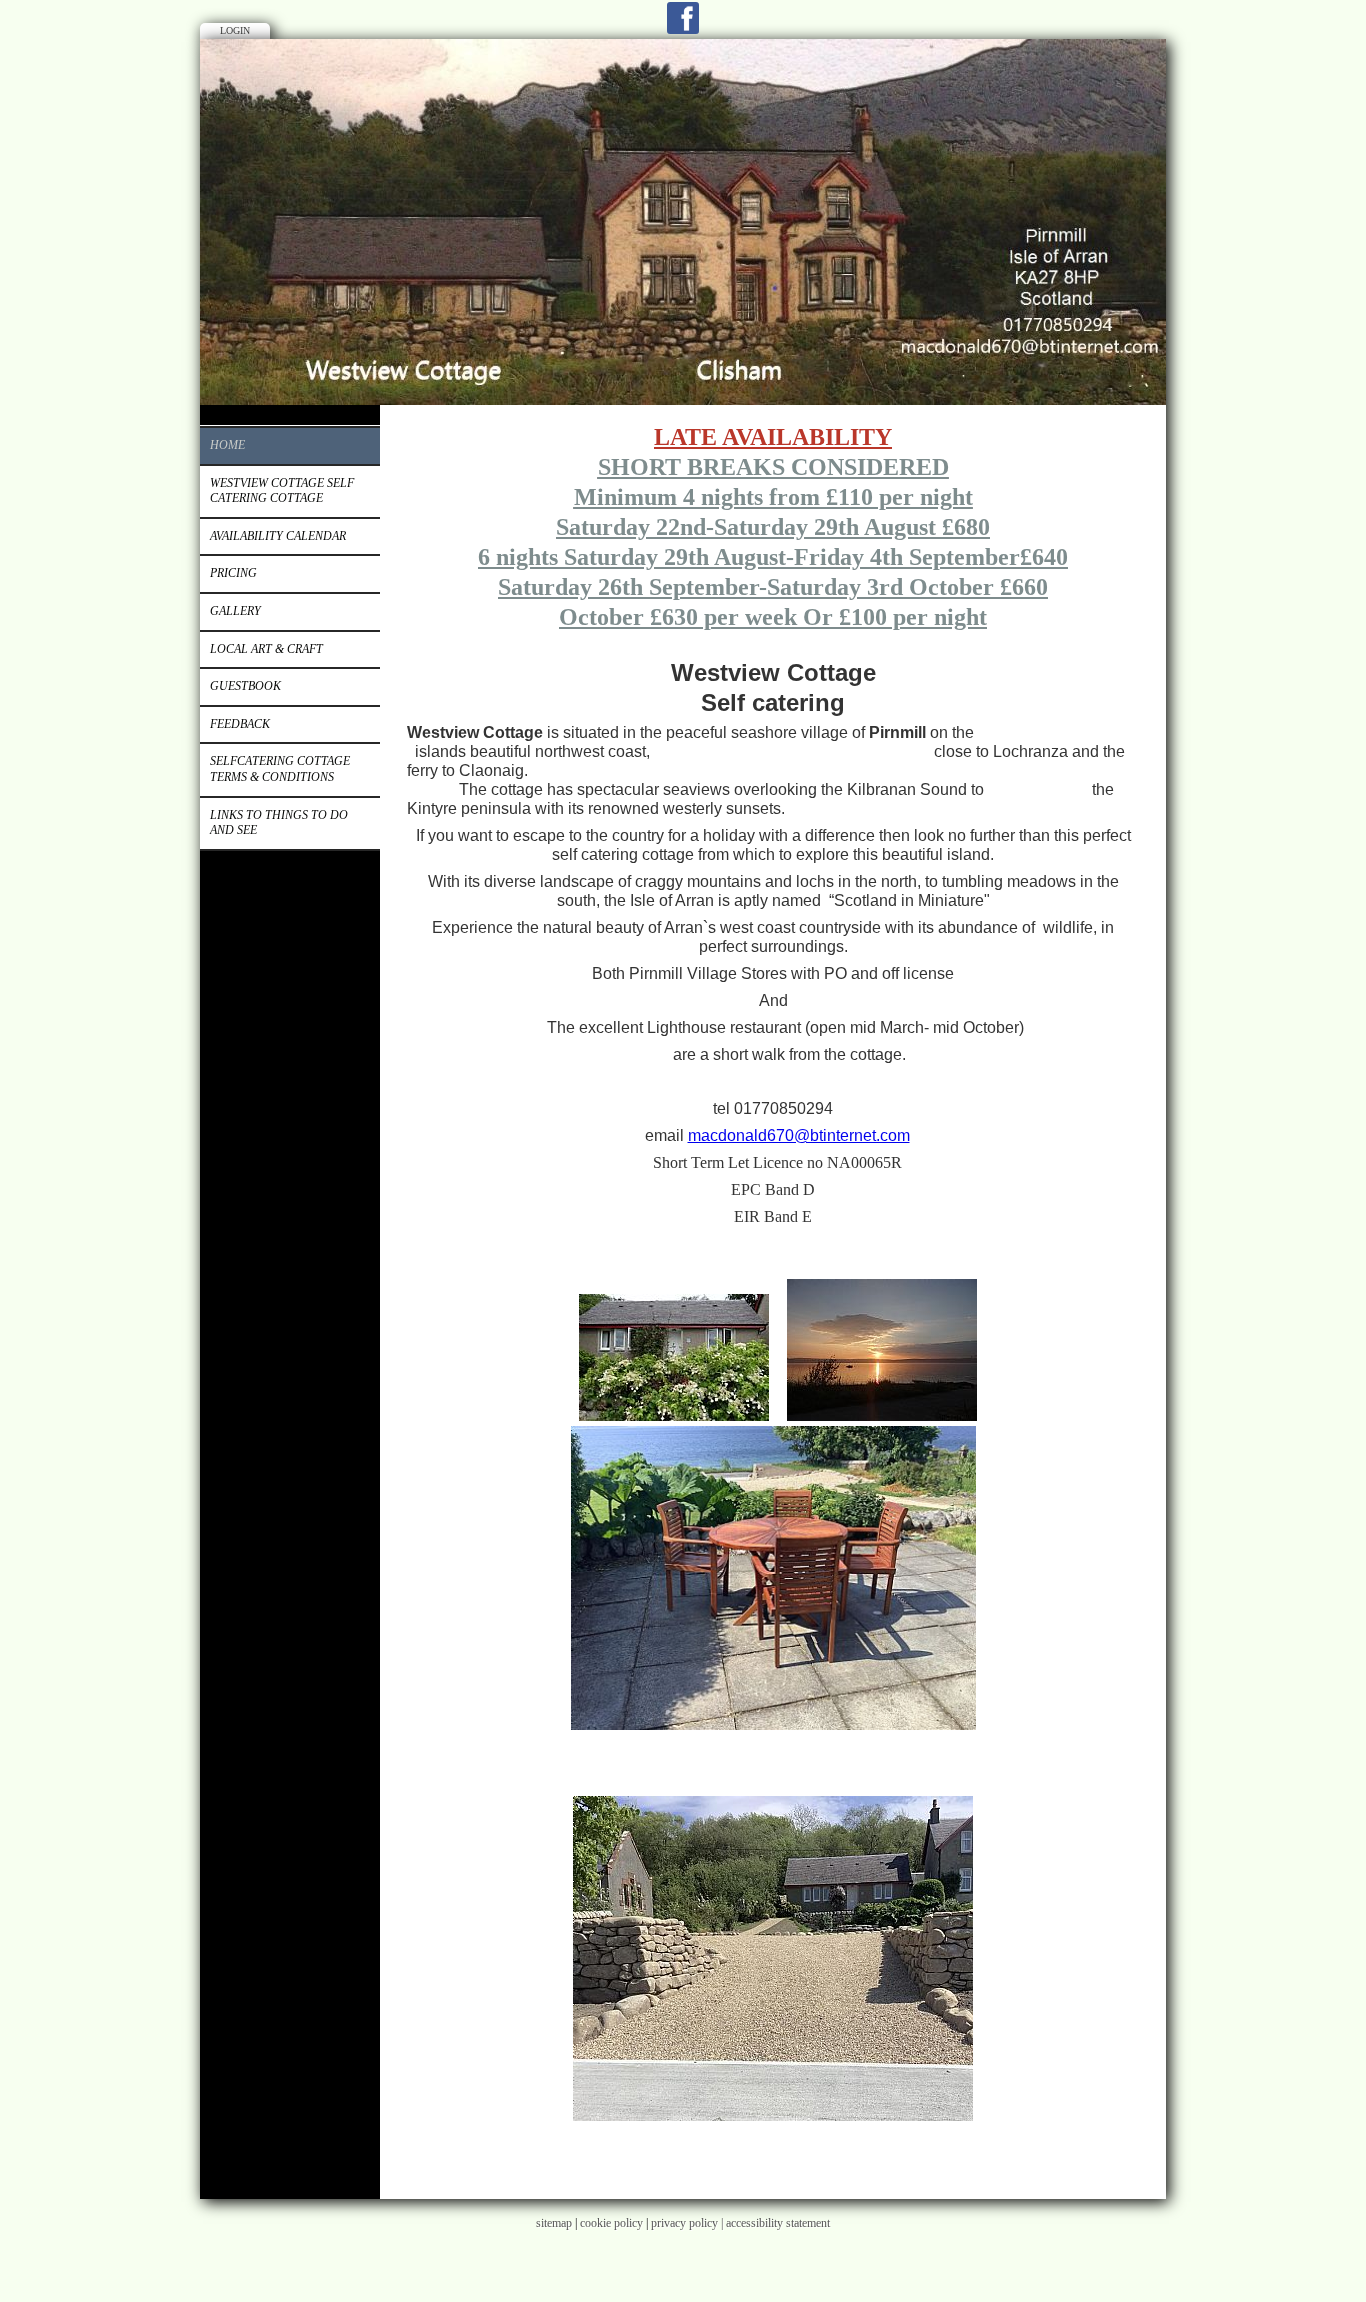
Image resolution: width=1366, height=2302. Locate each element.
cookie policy (611, 2223)
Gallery (235, 611)
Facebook (683, 18)
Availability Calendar (278, 536)
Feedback (240, 724)
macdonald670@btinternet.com (799, 1135)
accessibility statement (778, 2223)
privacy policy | (688, 2223)
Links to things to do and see (279, 823)
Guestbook (245, 686)
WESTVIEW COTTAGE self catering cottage (282, 491)
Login (235, 30)
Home (227, 445)
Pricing (233, 573)
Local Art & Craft (266, 649)
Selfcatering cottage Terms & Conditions (280, 769)
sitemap (554, 2223)
